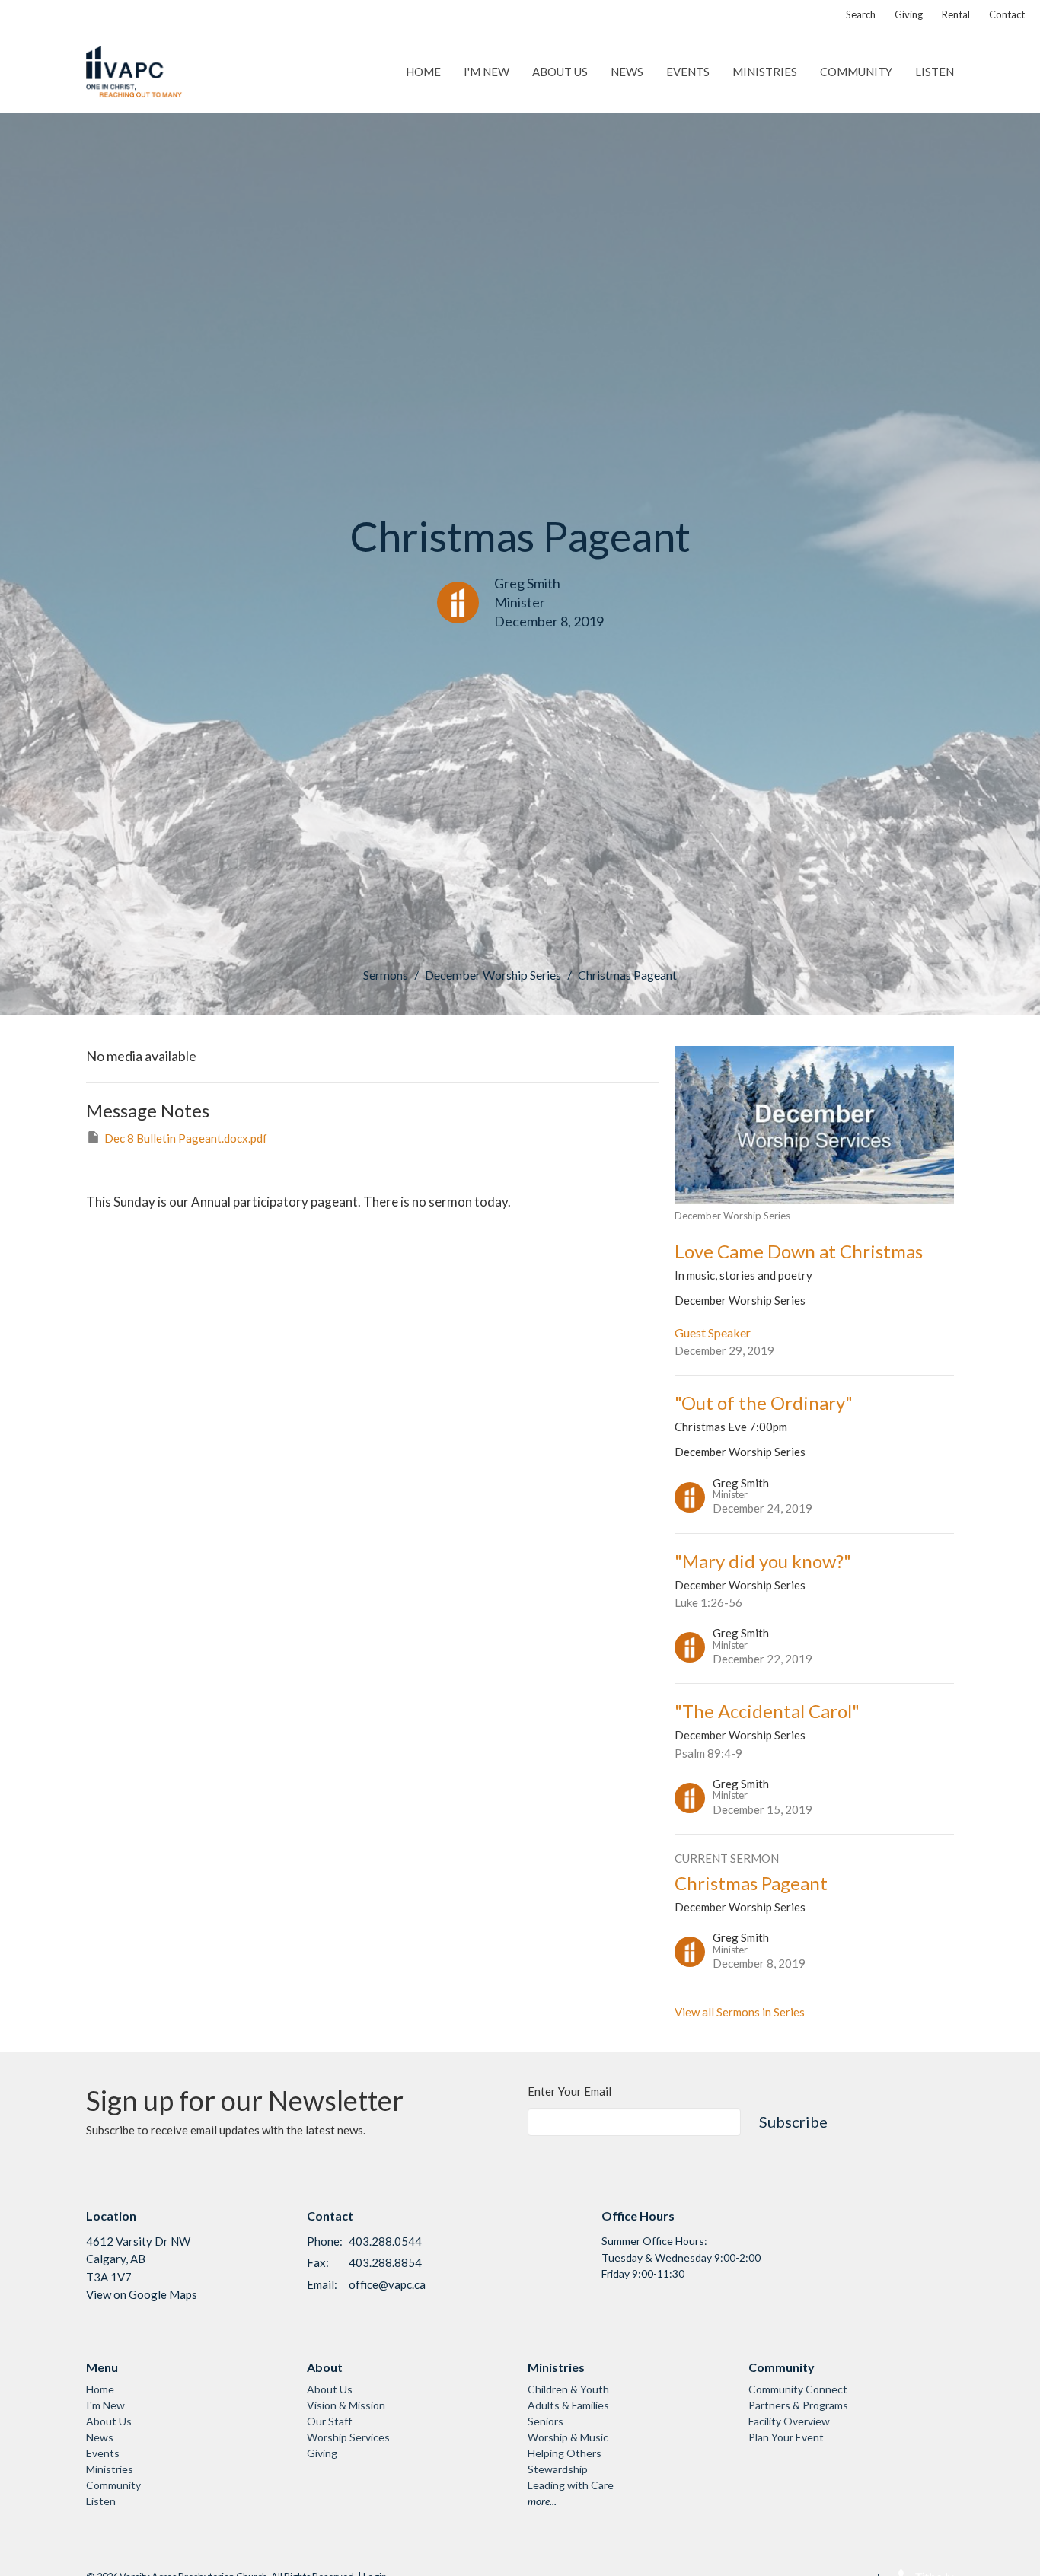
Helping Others (565, 2453)
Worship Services (348, 2437)
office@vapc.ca (387, 2284)
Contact (1007, 14)
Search (861, 14)
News (627, 72)
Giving (909, 14)
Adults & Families (568, 2405)
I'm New (487, 72)
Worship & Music (568, 2437)
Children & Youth (568, 2389)
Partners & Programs (798, 2405)
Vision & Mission (346, 2405)
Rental (956, 14)
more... (542, 2501)
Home (423, 72)
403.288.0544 (385, 2241)
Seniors (546, 2421)
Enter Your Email (569, 2091)
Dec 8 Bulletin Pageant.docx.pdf (186, 1138)
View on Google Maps (142, 2294)
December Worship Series (493, 975)
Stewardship (558, 2469)
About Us (560, 72)
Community (856, 72)
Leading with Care (571, 2485)
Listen (935, 72)
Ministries (765, 72)
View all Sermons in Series (740, 2012)
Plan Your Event (786, 2437)
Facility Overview (789, 2421)
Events (688, 72)
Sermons (386, 975)
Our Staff (329, 2421)
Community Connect (798, 2389)
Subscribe (793, 2122)
